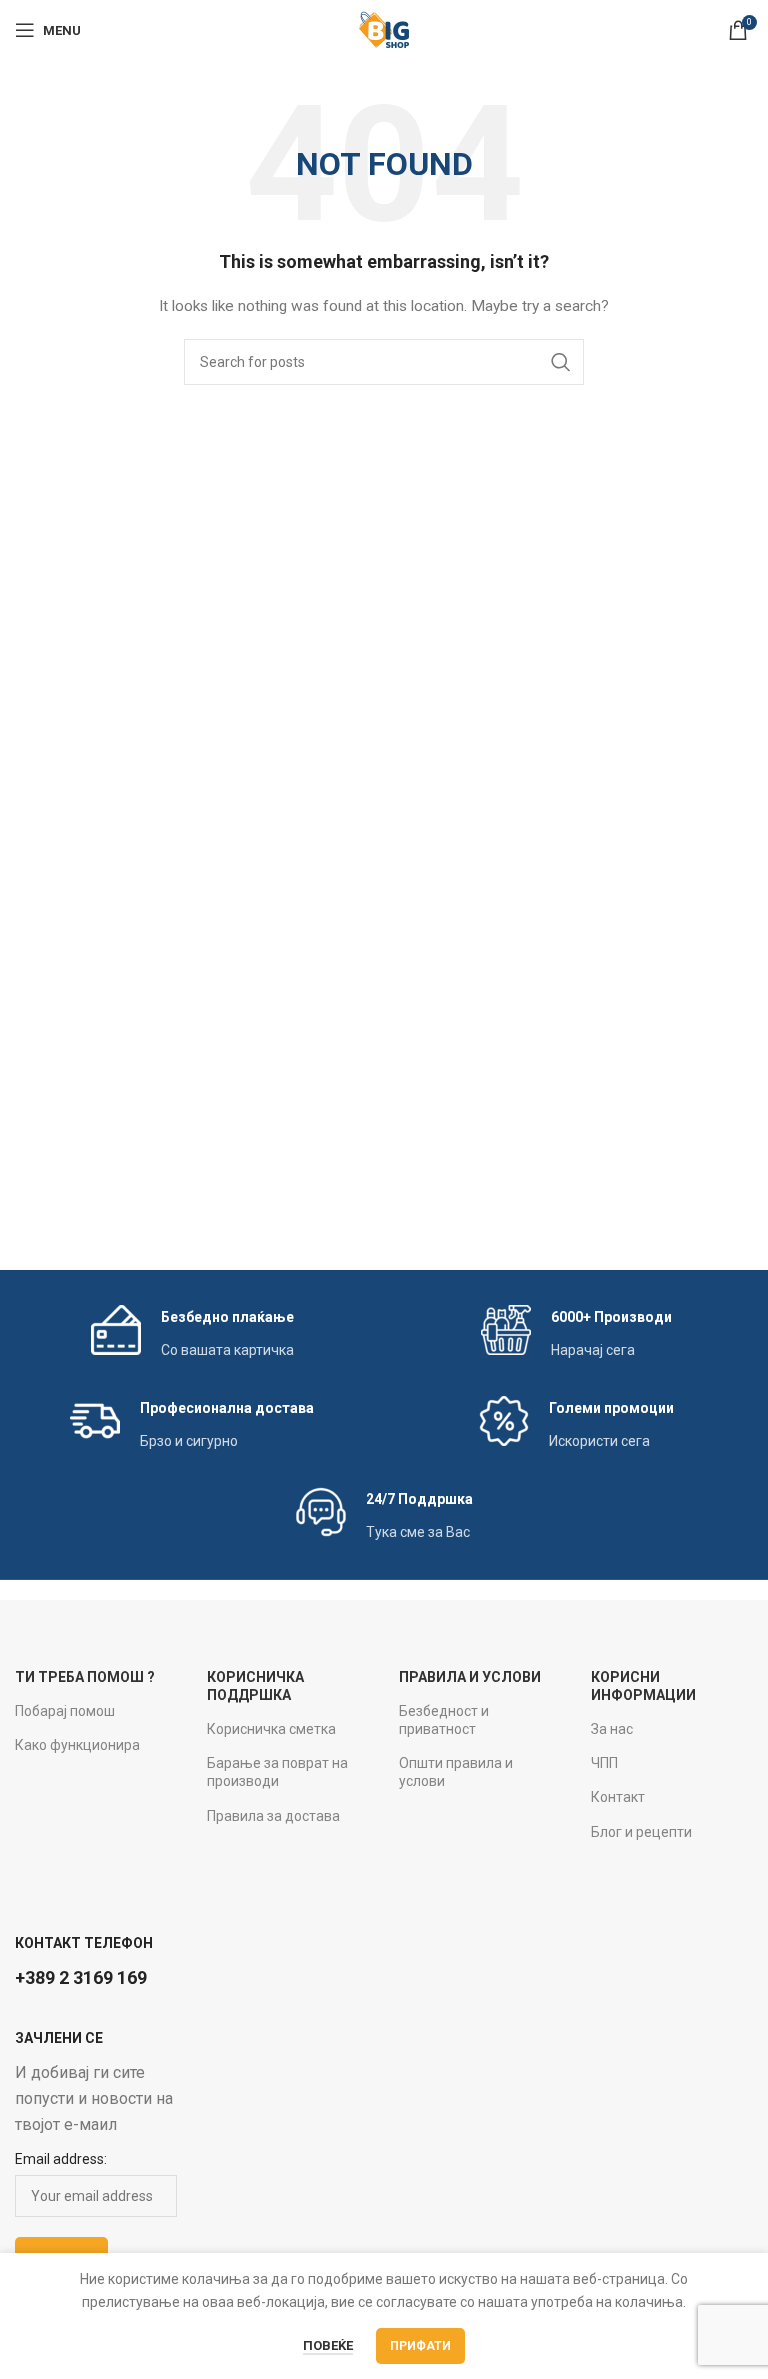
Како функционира (77, 1745)
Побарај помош (65, 1711)
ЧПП (604, 1763)
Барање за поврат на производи (277, 1772)
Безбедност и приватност (444, 1720)
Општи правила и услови (456, 1772)
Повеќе (328, 2345)
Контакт (618, 1797)
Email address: (61, 2159)
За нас (612, 1729)
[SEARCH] (561, 362)
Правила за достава (273, 1816)
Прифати (420, 2346)
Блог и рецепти (641, 1832)
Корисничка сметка (271, 1729)
